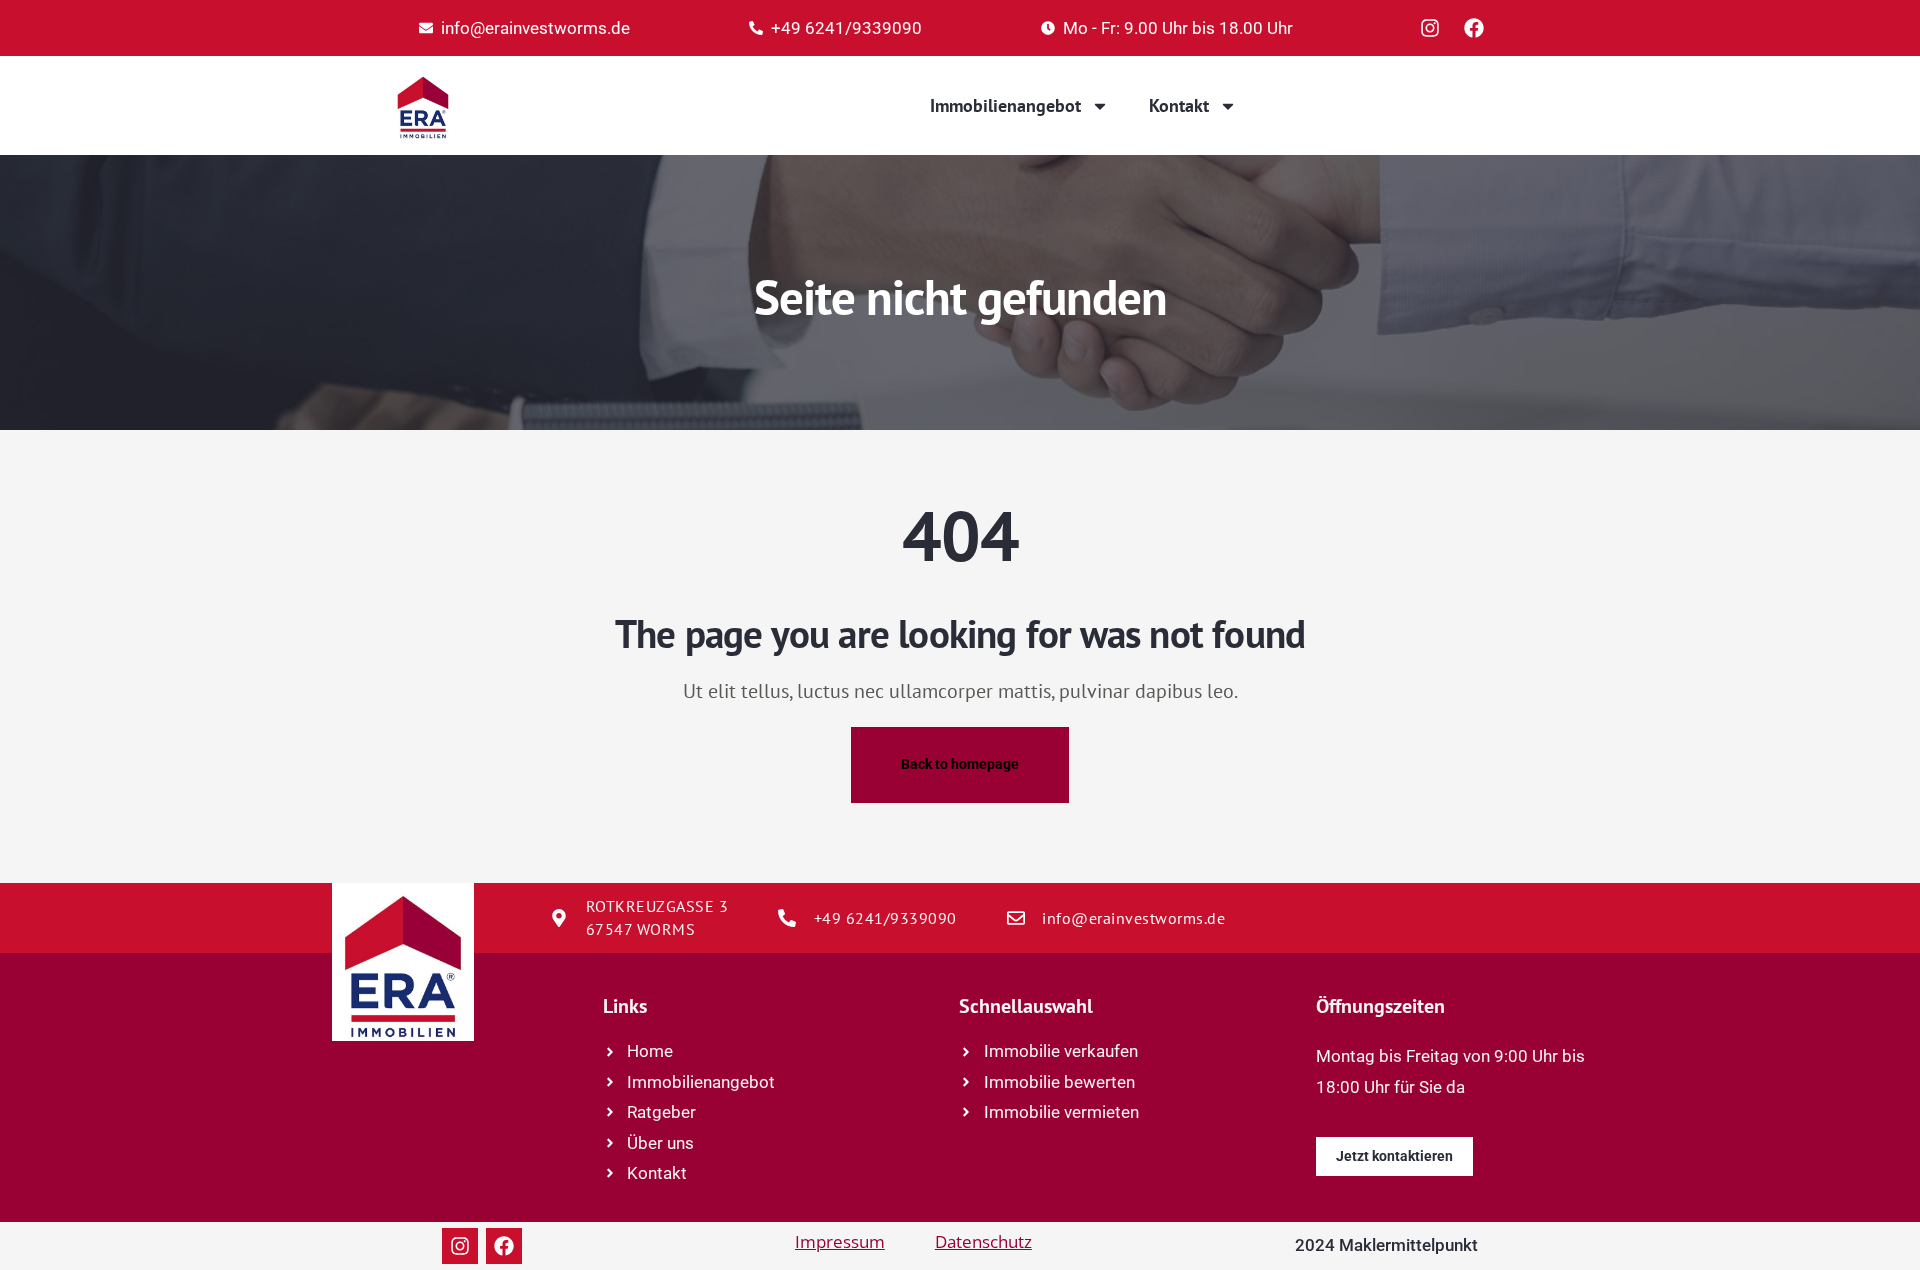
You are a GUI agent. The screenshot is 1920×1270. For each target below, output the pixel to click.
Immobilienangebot (1005, 105)
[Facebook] (1474, 28)
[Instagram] (1430, 28)
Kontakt (1179, 105)
